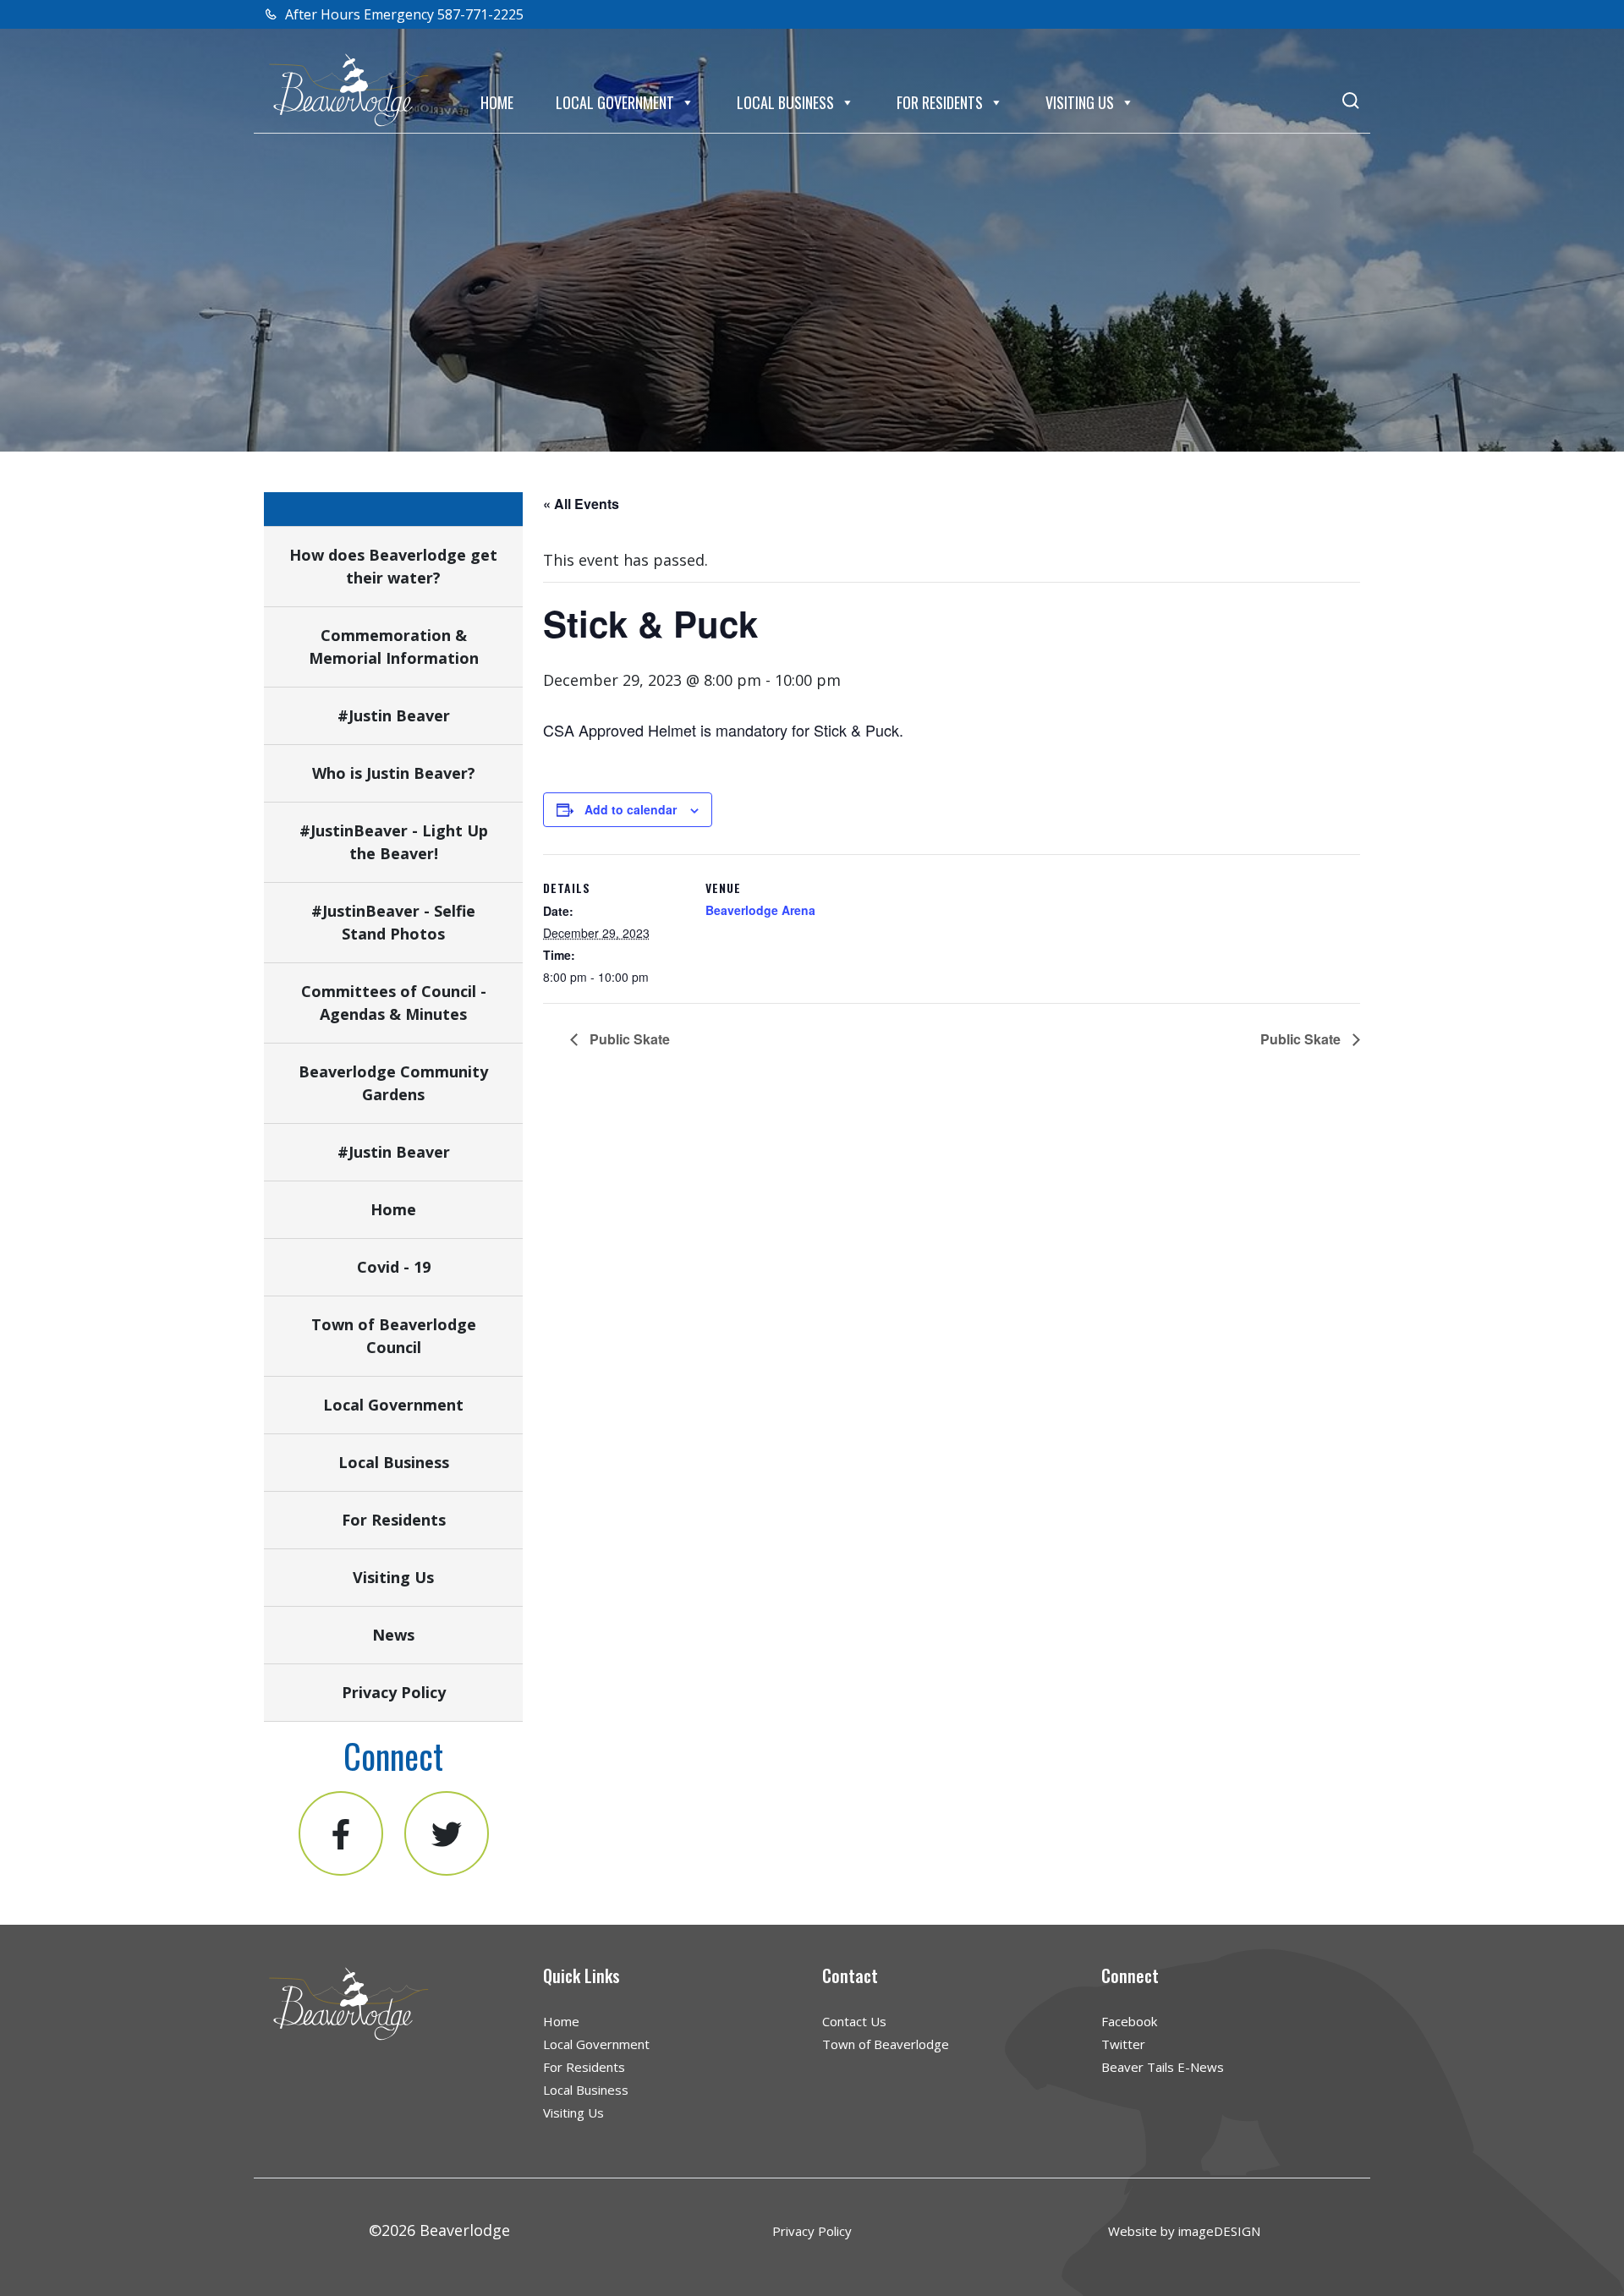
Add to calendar (631, 809)
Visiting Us (1080, 102)
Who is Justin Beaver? (394, 773)
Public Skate (628, 1039)
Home (497, 102)
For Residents (940, 102)
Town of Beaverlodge (886, 2044)
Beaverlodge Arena (760, 910)
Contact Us (854, 2021)
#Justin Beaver (394, 715)
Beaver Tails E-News (1163, 2067)
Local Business (785, 102)
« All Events (581, 504)
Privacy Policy (394, 1692)
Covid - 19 (394, 1267)
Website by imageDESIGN (1184, 2231)
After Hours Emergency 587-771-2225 (403, 14)
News (393, 1635)
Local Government (615, 102)
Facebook (1129, 2021)
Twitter (1123, 2044)
